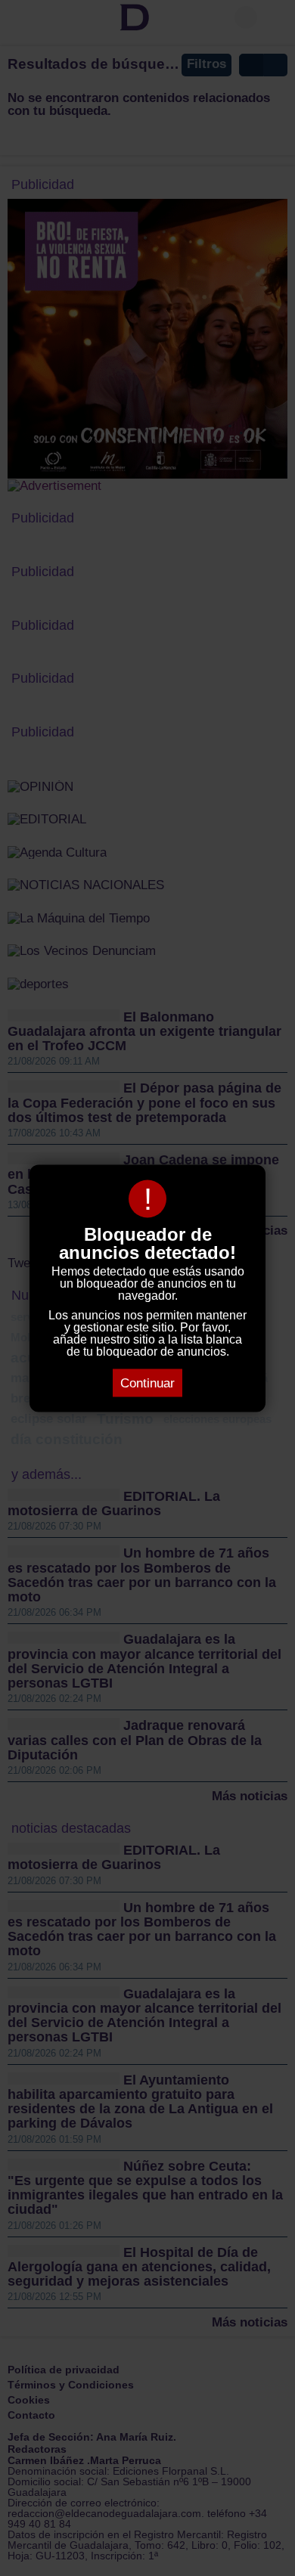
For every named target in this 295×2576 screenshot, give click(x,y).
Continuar (147, 1383)
